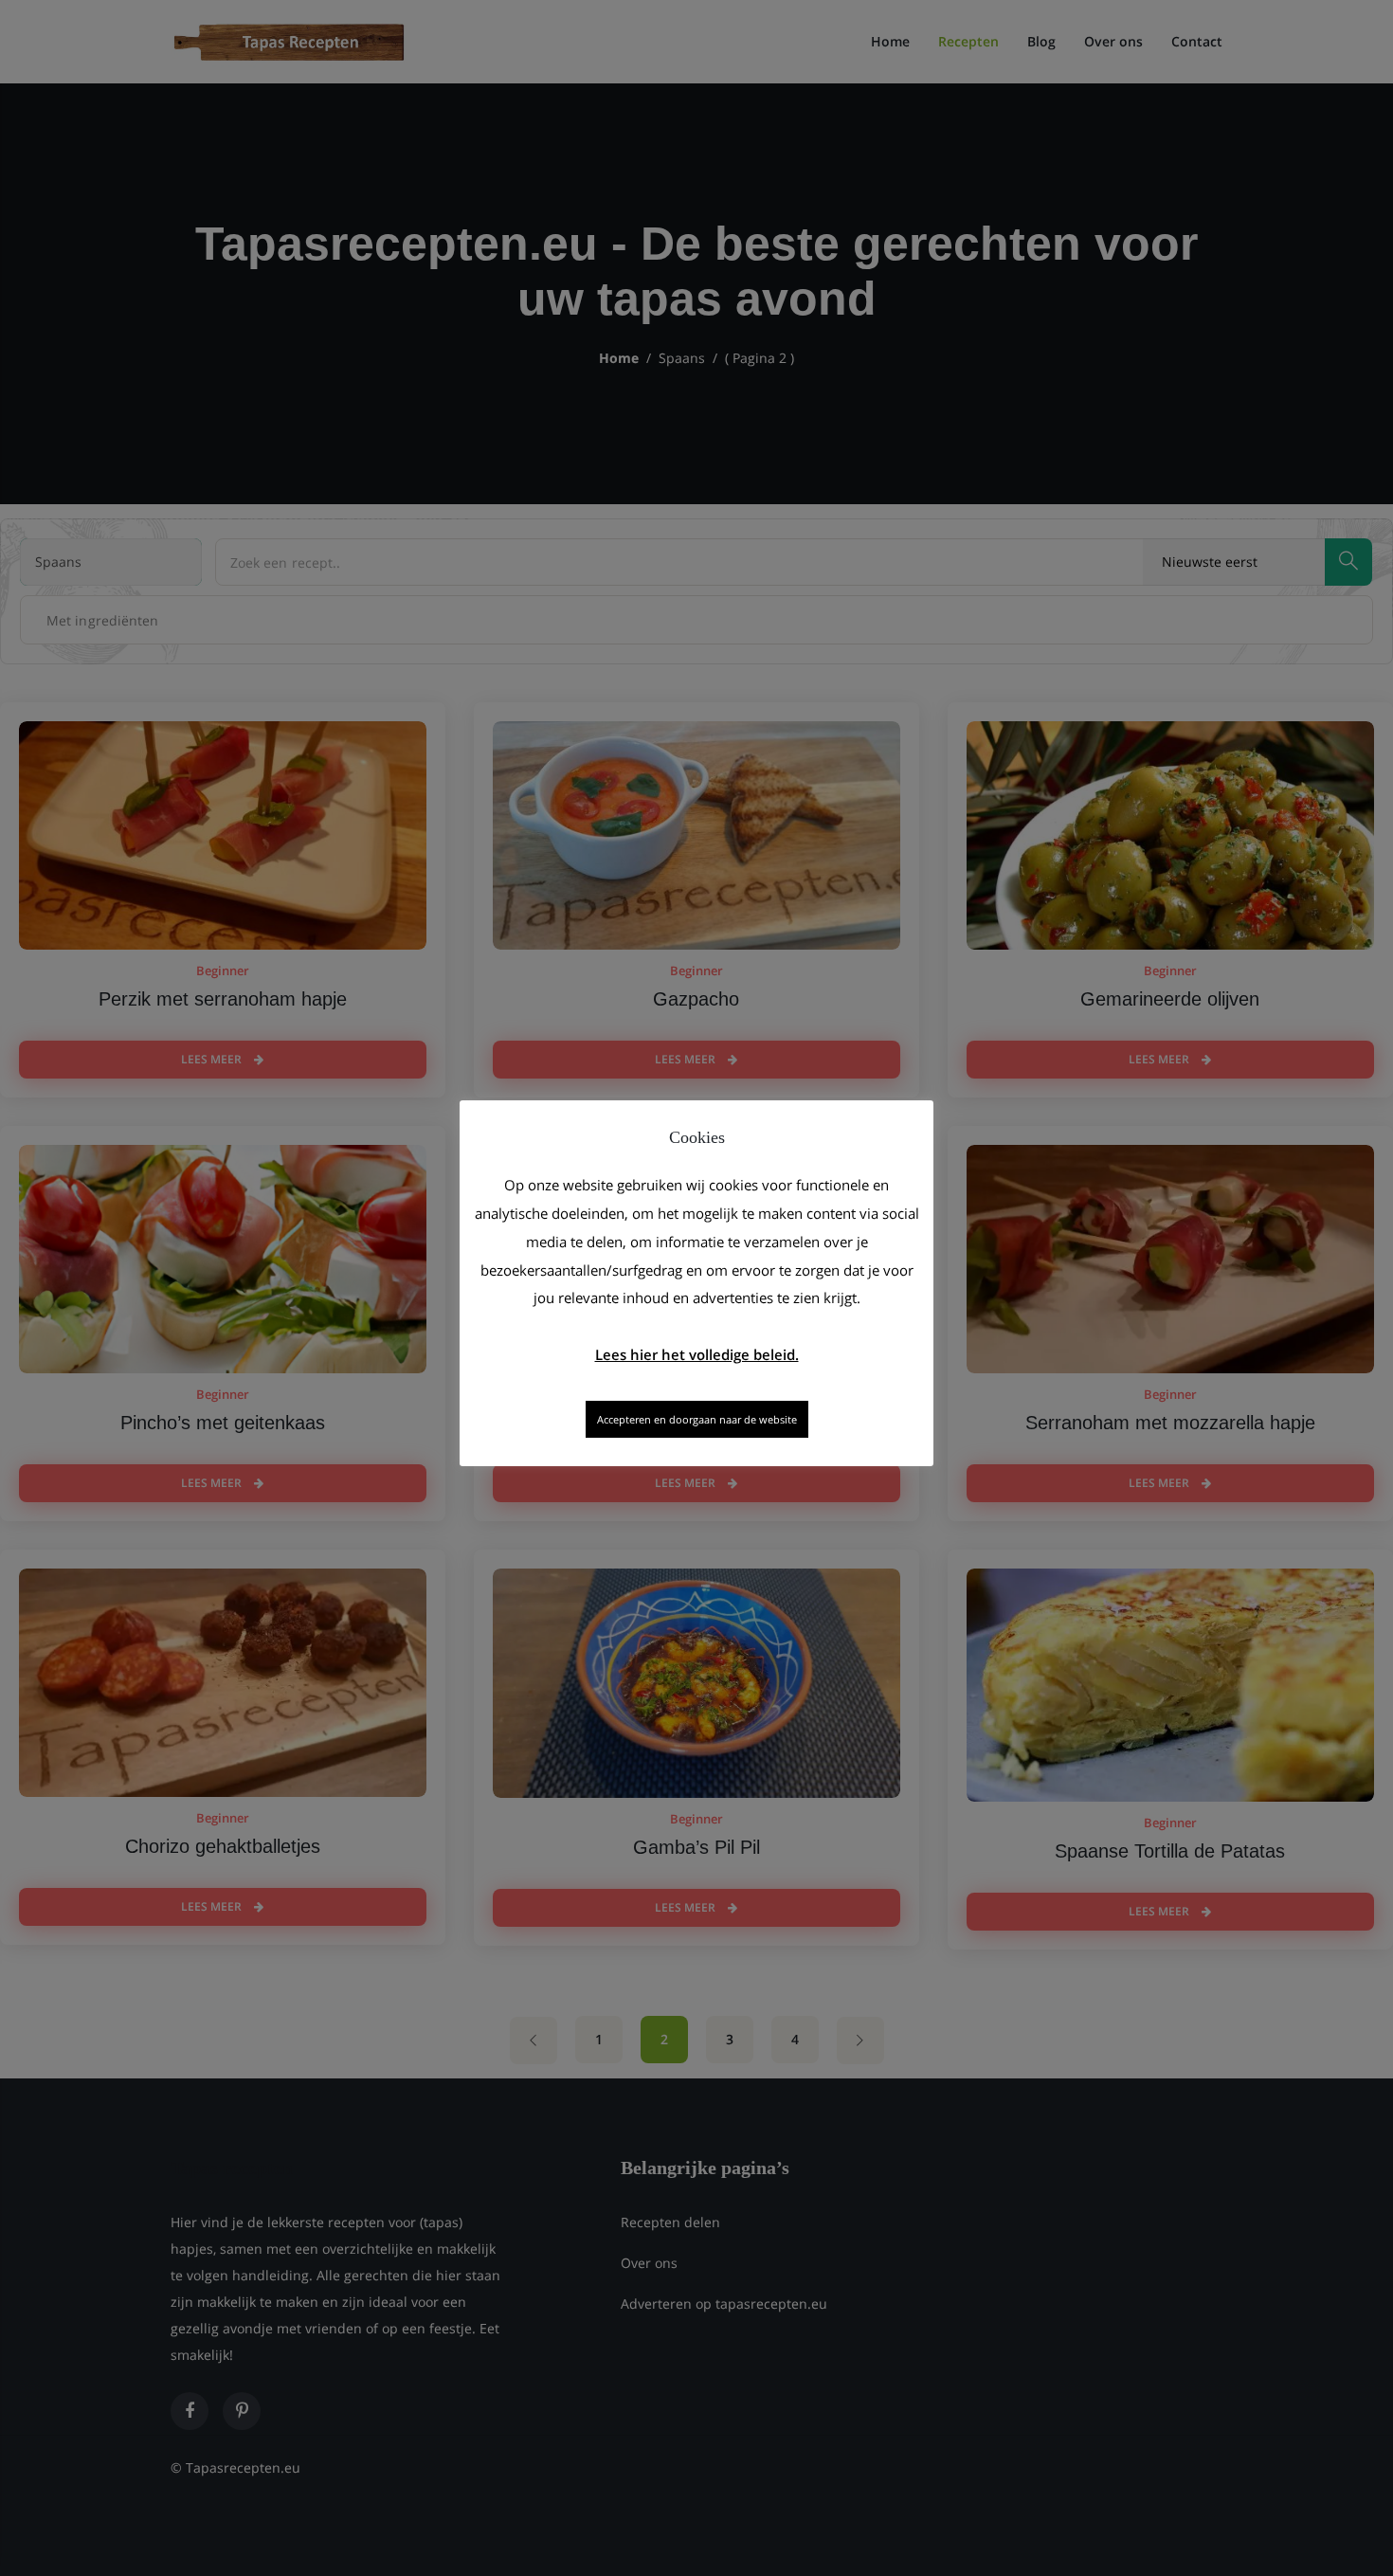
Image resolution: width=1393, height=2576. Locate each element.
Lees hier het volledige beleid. (697, 1354)
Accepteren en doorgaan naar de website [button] (697, 1419)
